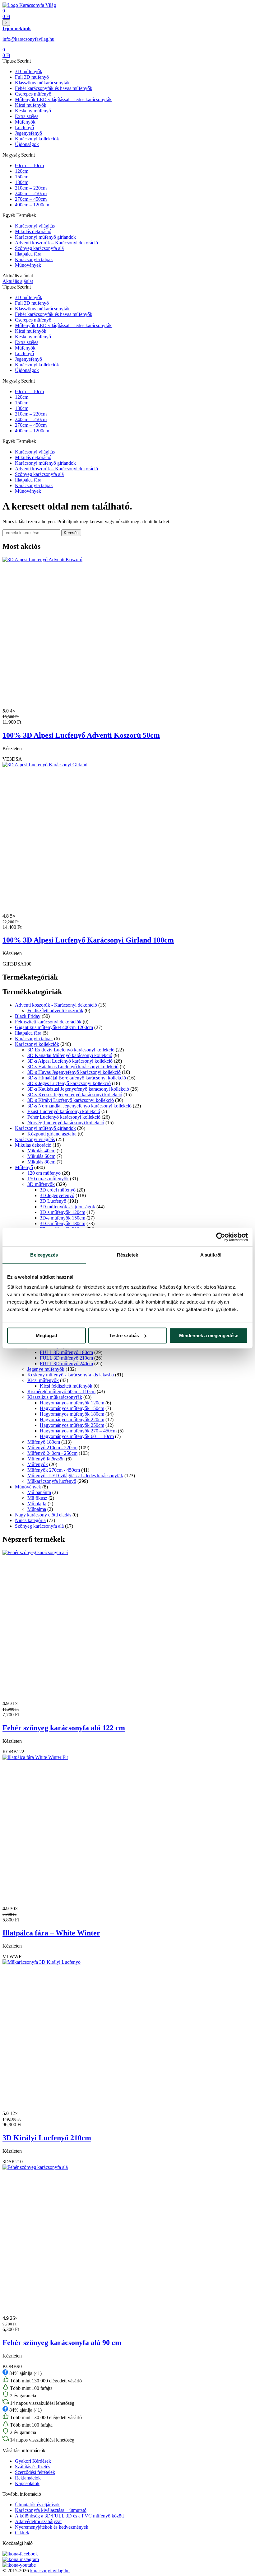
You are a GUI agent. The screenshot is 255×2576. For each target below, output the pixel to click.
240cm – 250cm (31, 193)
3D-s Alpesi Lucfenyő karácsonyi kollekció (70, 1061)
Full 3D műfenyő (32, 77)
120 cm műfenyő (44, 1173)
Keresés (71, 533)
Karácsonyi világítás (35, 226)
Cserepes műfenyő (33, 94)
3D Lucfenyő (53, 1201)
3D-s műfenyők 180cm (63, 1223)
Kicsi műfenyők (31, 105)
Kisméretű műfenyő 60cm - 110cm (61, 1391)
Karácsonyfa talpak (34, 259)
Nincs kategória (30, 1520)
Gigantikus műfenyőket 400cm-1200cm (54, 1027)
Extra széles (27, 116)
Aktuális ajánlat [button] (18, 281)
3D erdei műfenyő (58, 1190)
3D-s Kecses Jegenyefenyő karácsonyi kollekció (75, 1095)
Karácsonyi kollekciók (37, 139)
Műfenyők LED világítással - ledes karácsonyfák (75, 1476)
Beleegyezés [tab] (44, 1255)
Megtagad (46, 1335)
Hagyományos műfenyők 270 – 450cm (78, 1431)
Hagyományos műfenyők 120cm (72, 1403)
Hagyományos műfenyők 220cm (72, 1420)
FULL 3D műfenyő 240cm (66, 1363)
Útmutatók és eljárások (37, 2505)
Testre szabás (124, 1335)
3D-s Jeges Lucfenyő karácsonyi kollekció (69, 1083)
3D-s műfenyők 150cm (63, 1218)
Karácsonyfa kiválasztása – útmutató (51, 2510)
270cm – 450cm (31, 199)
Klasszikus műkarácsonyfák (42, 83)
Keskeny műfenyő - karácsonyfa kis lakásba (71, 1375)
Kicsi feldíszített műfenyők (66, 1386)
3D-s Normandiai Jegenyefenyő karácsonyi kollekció (79, 1106)
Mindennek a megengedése (209, 1335)
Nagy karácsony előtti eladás (43, 1515)
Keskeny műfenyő (33, 111)
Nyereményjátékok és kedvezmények (52, 2527)
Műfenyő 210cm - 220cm (52, 1448)
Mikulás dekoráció (33, 231)
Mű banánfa (39, 1492)
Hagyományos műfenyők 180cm (72, 1414)
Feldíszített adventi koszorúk (55, 1011)
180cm (22, 182)
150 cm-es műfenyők (48, 1179)
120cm (22, 171)
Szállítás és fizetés (32, 2467)
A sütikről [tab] (211, 1255)
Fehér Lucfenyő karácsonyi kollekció (64, 1117)
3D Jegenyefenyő (57, 1195)
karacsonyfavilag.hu (50, 2571)
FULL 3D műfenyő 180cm (66, 1352)
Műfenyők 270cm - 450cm (54, 1470)
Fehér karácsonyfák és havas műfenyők (54, 88)
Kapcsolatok (27, 2483)
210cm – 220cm (31, 188)
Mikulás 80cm (41, 1162)
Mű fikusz (37, 1498)
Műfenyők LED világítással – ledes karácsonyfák (63, 99)
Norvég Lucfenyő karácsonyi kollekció (66, 1123)
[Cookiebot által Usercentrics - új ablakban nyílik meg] (221, 1237)
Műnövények (28, 265)
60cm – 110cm (29, 165)
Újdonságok (27, 144)
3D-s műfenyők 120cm (63, 1212)
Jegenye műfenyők (46, 1369)
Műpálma (37, 1509)
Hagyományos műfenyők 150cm (72, 1408)
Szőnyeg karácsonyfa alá (39, 248)
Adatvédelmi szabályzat (38, 2521)
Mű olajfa (37, 1504)
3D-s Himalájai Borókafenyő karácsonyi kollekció (77, 1078)
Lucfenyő (24, 127)
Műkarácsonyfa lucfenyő (52, 1481)
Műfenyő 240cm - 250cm (52, 1453)
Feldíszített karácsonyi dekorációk (48, 1022)
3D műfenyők (29, 71)
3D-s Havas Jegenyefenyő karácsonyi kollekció (74, 1072)
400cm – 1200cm (32, 205)
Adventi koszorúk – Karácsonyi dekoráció (56, 243)
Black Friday (28, 1016)
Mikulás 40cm (41, 1151)
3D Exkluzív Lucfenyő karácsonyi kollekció (71, 1050)
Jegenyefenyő (28, 133)
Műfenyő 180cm (44, 1442)
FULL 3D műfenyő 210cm (66, 1358)
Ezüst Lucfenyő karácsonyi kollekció (64, 1111)
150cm (22, 177)
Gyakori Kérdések (33, 2461)
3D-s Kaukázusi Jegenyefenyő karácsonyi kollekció (78, 1089)
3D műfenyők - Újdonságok (67, 1207)
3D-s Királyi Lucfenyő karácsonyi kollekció (71, 1100)
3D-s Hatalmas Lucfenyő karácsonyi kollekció (73, 1067)
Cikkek (22, 2533)
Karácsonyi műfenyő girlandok (45, 237)
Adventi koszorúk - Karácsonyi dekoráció (56, 1005)
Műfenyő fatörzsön (46, 1459)
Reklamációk (28, 2478)
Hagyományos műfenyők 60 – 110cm (77, 1436)
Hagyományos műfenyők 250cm (72, 1425)
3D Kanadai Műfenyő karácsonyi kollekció (70, 1055)
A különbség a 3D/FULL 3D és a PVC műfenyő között (69, 2516)
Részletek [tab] (128, 1255)
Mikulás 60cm (41, 1156)
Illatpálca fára (28, 254)
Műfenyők (25, 122)
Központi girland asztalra (52, 1134)
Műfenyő (24, 1167)
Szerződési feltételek (35, 2472)
